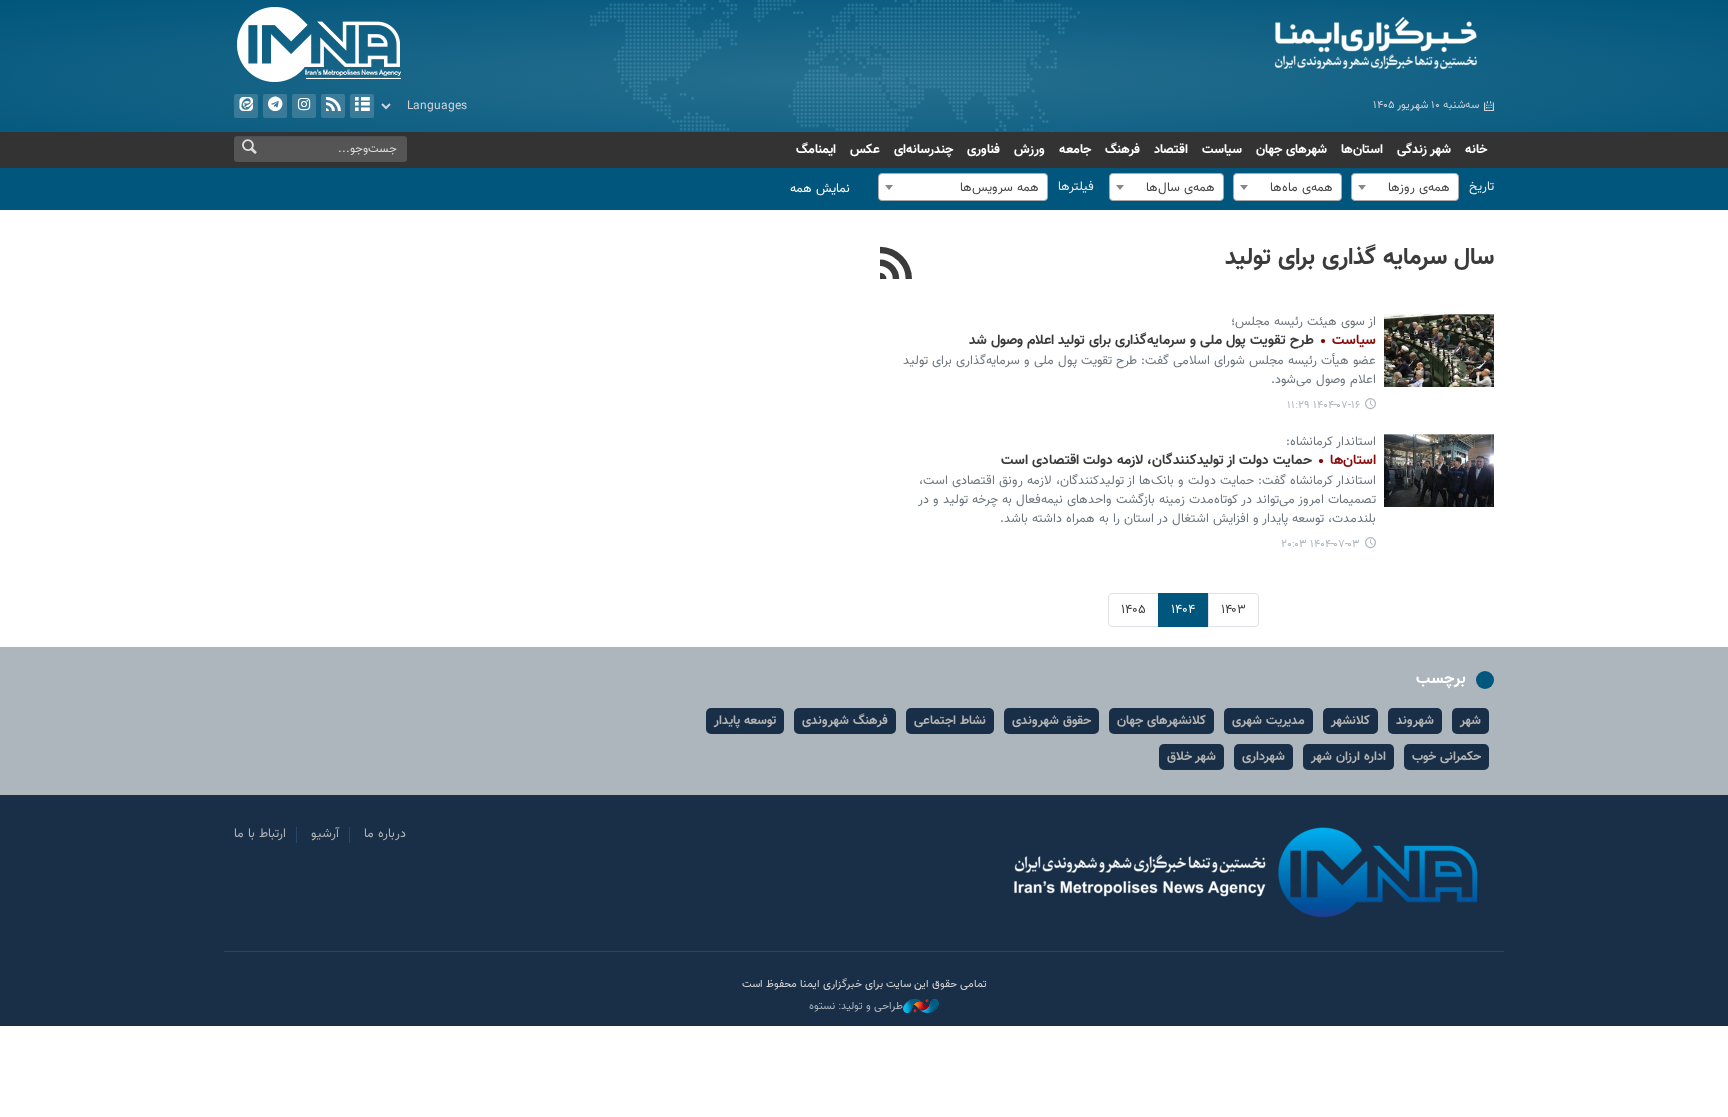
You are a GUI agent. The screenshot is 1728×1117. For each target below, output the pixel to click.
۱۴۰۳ (1233, 610)
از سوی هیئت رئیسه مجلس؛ (1303, 322)
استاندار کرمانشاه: (1331, 442)
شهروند (1415, 721)
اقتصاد (1171, 150)
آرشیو (362, 106)
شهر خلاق (1191, 757)
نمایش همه (820, 189)
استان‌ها (1362, 150)
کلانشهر (1350, 721)
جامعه (1075, 150)
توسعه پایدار (745, 721)
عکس (865, 150)
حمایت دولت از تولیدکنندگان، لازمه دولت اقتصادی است (1188, 461)
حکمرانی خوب (1446, 757)
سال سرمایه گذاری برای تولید (1359, 258)
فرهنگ (1122, 150)
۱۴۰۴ (1183, 610)
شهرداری (1263, 757)
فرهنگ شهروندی (845, 721)
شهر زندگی (1424, 150)
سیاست (1222, 150)
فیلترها (1076, 187)
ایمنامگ (816, 150)
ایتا (246, 106)
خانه (1476, 150)
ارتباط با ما (260, 834)
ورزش (1029, 150)
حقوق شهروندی (1051, 721)
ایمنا (1290, 45)
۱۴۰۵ (1133, 610)
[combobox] (1405, 187)
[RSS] (896, 266)
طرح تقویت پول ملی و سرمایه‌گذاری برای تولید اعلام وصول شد (1172, 341)
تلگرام (275, 106)
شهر (1470, 721)
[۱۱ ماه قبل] (1439, 470)
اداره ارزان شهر (1348, 757)
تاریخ (1481, 187)
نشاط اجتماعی (950, 721)
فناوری (983, 150)
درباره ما (385, 834)
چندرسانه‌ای (923, 150)
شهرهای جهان (1291, 150)
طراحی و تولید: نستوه (856, 1007)
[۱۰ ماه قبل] (1439, 350)
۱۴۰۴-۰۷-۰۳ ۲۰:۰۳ (1320, 544)
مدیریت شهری (1268, 721)
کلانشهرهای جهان (1161, 721)
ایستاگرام (304, 106)
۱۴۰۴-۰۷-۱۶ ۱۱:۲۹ (1323, 405)
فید (333, 106)
